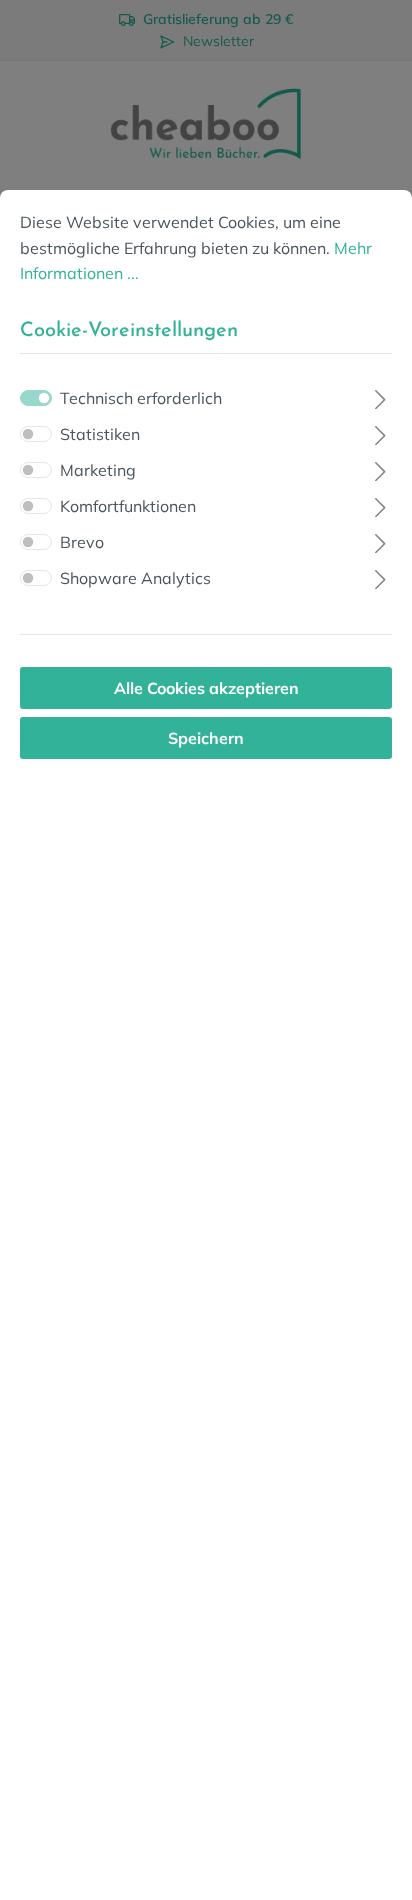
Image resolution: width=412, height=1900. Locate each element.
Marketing (98, 470)
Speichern (206, 738)
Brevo (82, 542)
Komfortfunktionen (128, 506)
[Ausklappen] (380, 396)
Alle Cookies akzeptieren (206, 688)
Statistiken (100, 434)
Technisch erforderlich (141, 398)
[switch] (36, 434)
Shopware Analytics (135, 578)
